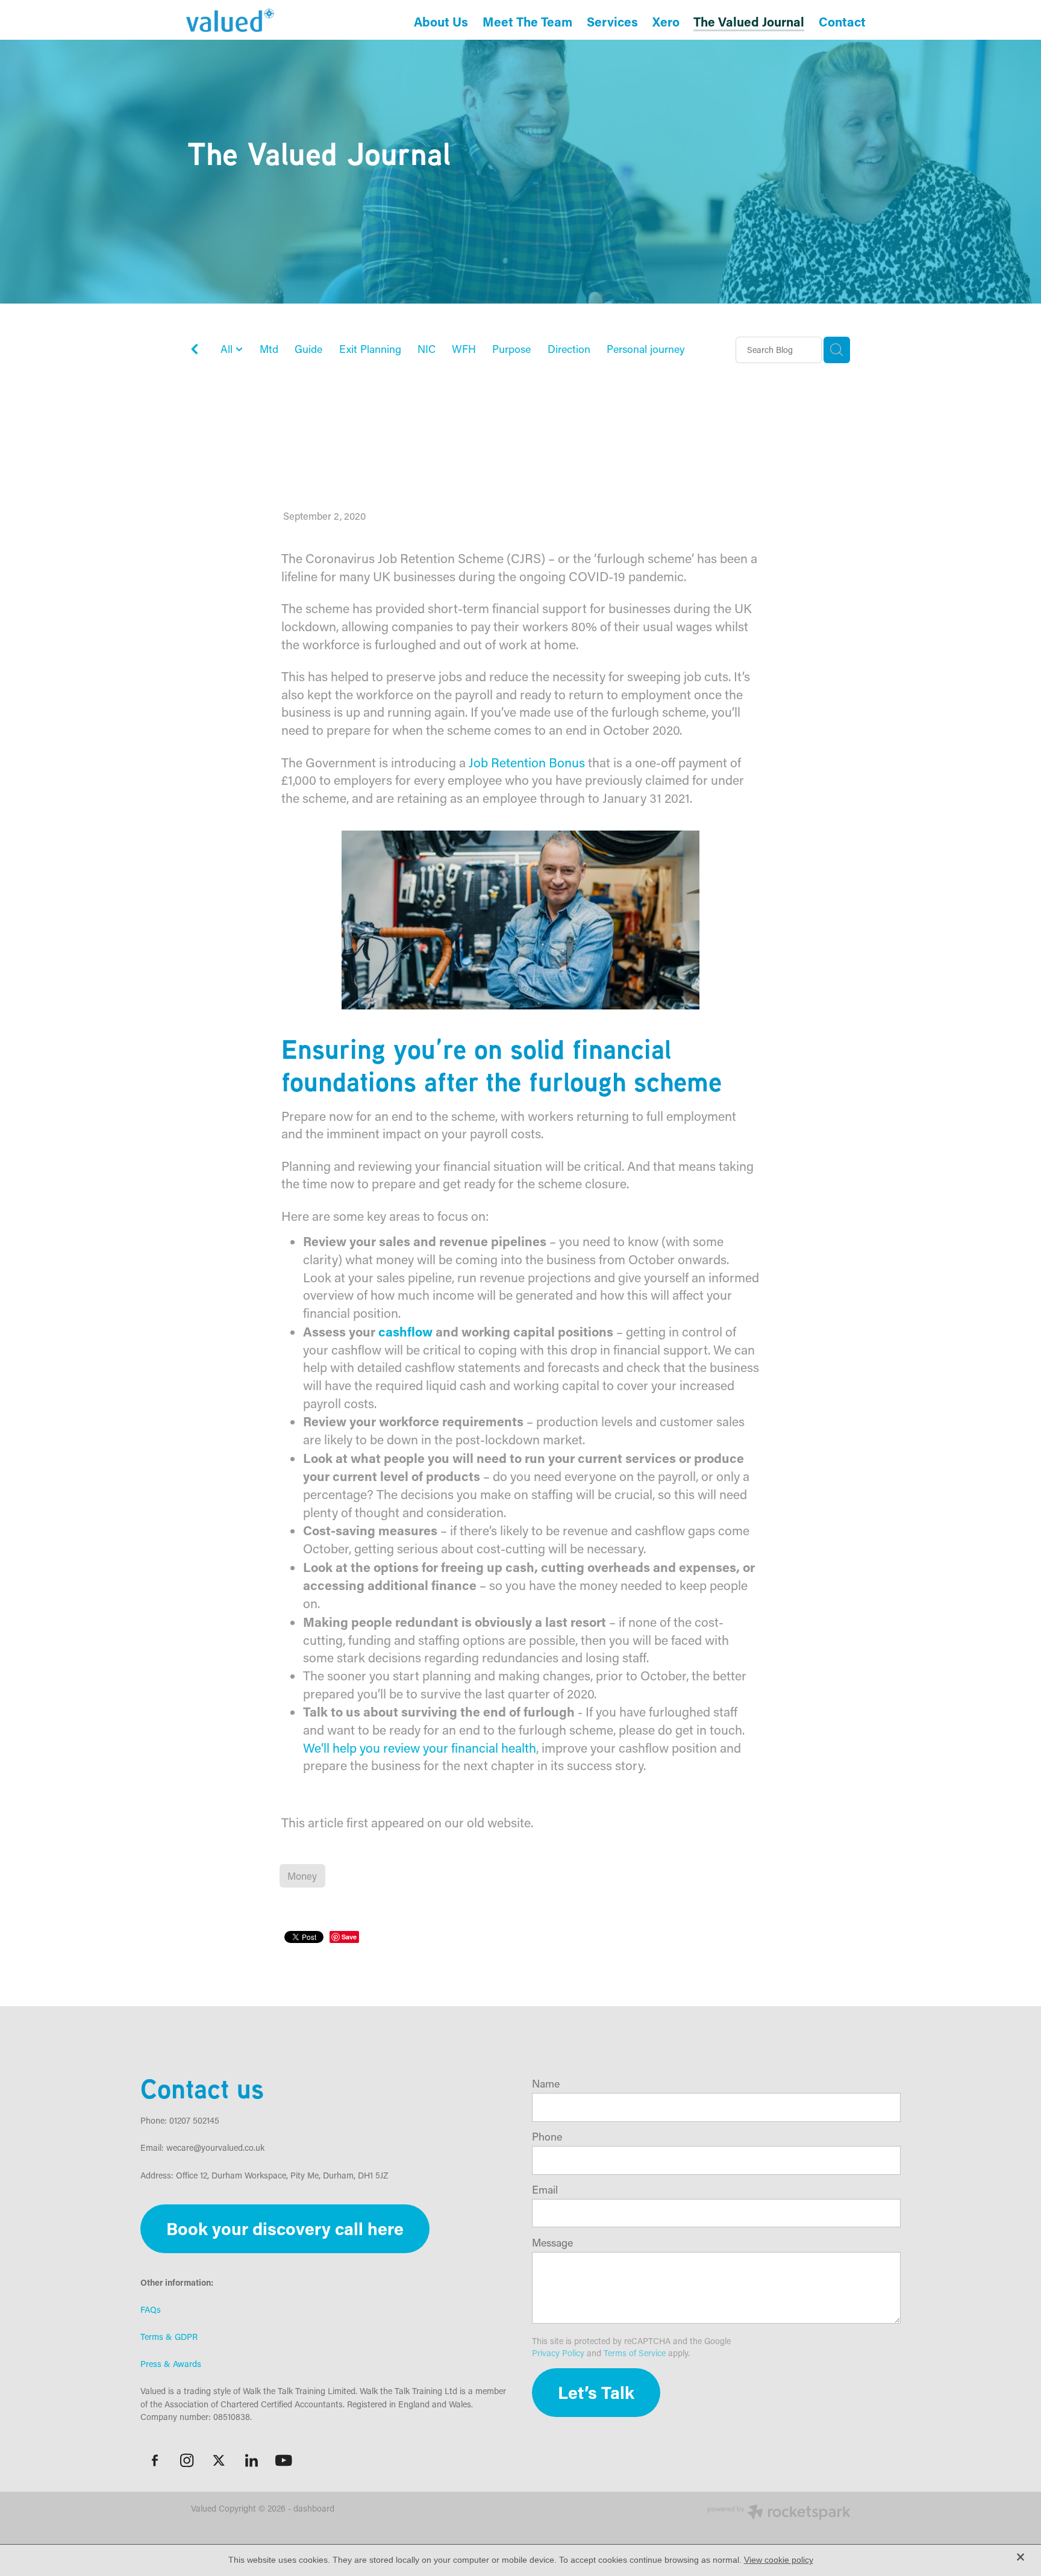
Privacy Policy (558, 2353)
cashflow (405, 1331)
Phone (547, 2137)
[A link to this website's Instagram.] (187, 2460)
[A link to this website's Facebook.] (155, 2460)
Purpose (511, 349)
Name (546, 2084)
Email (545, 2190)
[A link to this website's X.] (219, 2460)
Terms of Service (635, 2353)
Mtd (269, 349)
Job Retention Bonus (527, 763)
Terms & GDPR (169, 2337)
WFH (464, 349)
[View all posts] (195, 351)
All (228, 349)
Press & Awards (171, 2364)
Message (552, 2243)
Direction (569, 349)
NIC (427, 349)
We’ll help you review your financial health (420, 1748)
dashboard (314, 2508)
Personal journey (646, 349)
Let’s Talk (596, 2392)
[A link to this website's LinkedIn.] (251, 2460)
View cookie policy (779, 2560)
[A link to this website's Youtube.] (284, 2460)
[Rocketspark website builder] (779, 2513)
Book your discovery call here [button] (285, 2228)
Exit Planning (370, 349)
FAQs (151, 2309)
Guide (308, 349)
